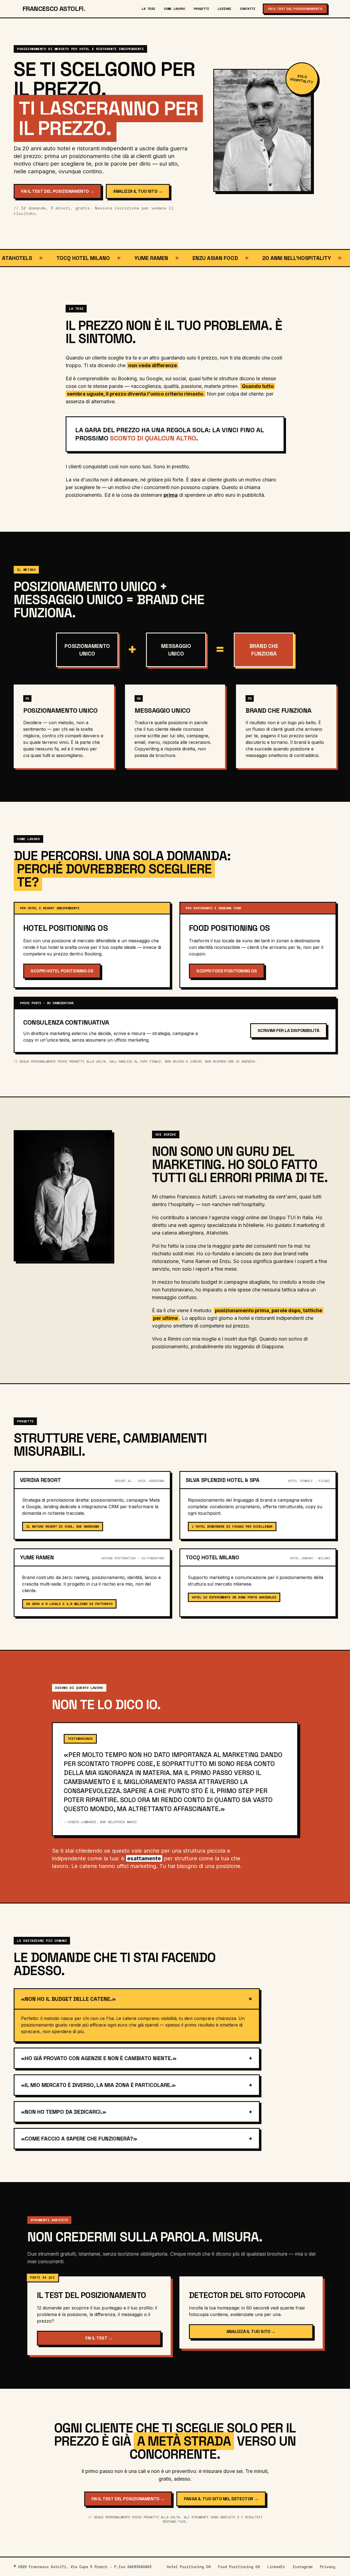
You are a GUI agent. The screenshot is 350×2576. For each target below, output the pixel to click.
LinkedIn (276, 2567)
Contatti (247, 9)
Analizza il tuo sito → (138, 191)
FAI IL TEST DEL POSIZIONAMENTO (295, 9)
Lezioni (224, 9)
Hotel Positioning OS (189, 2567)
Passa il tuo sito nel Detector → (221, 2499)
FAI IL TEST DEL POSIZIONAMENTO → (58, 191)
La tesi (148, 9)
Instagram (302, 2567)
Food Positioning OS (239, 2567)
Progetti (201, 9)
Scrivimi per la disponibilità (288, 1030)
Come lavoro (174, 9)
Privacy (328, 2567)
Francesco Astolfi (54, 9)
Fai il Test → (99, 2338)
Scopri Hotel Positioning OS (62, 971)
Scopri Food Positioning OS (227, 971)
